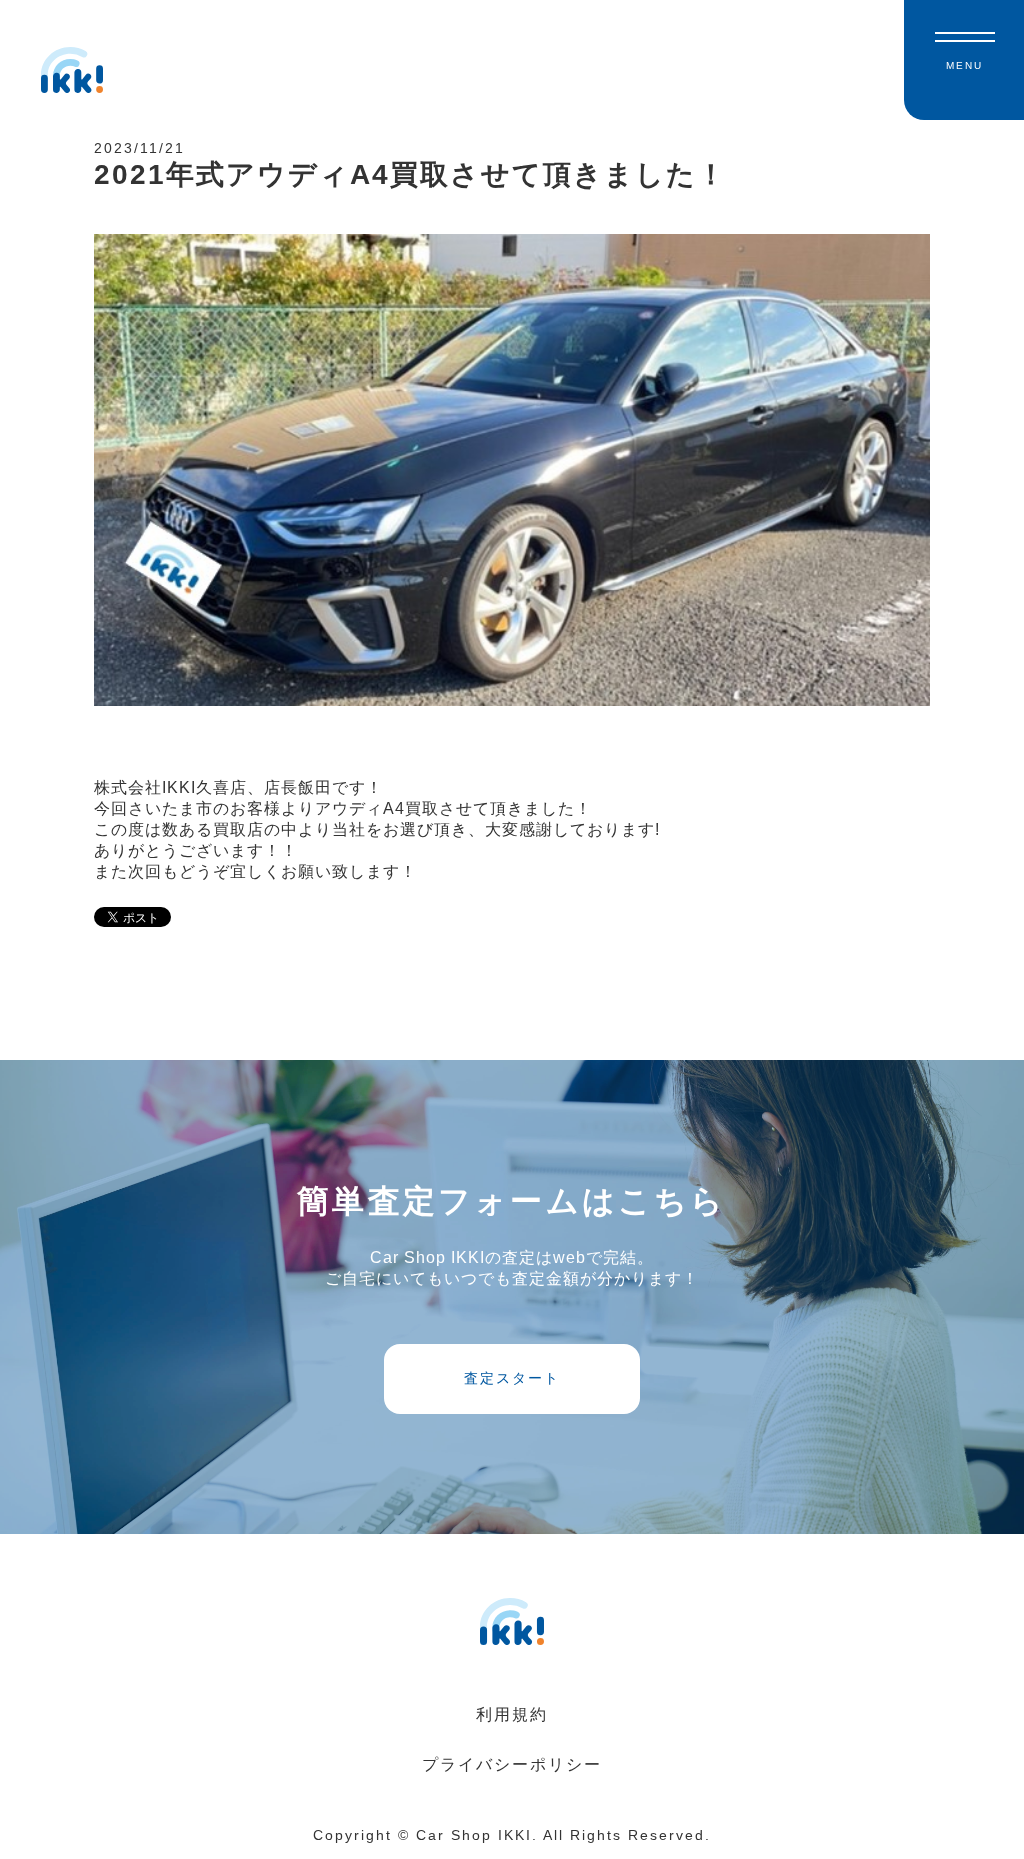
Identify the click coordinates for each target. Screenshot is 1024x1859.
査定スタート (512, 1378)
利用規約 (512, 1714)
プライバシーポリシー (512, 1764)
